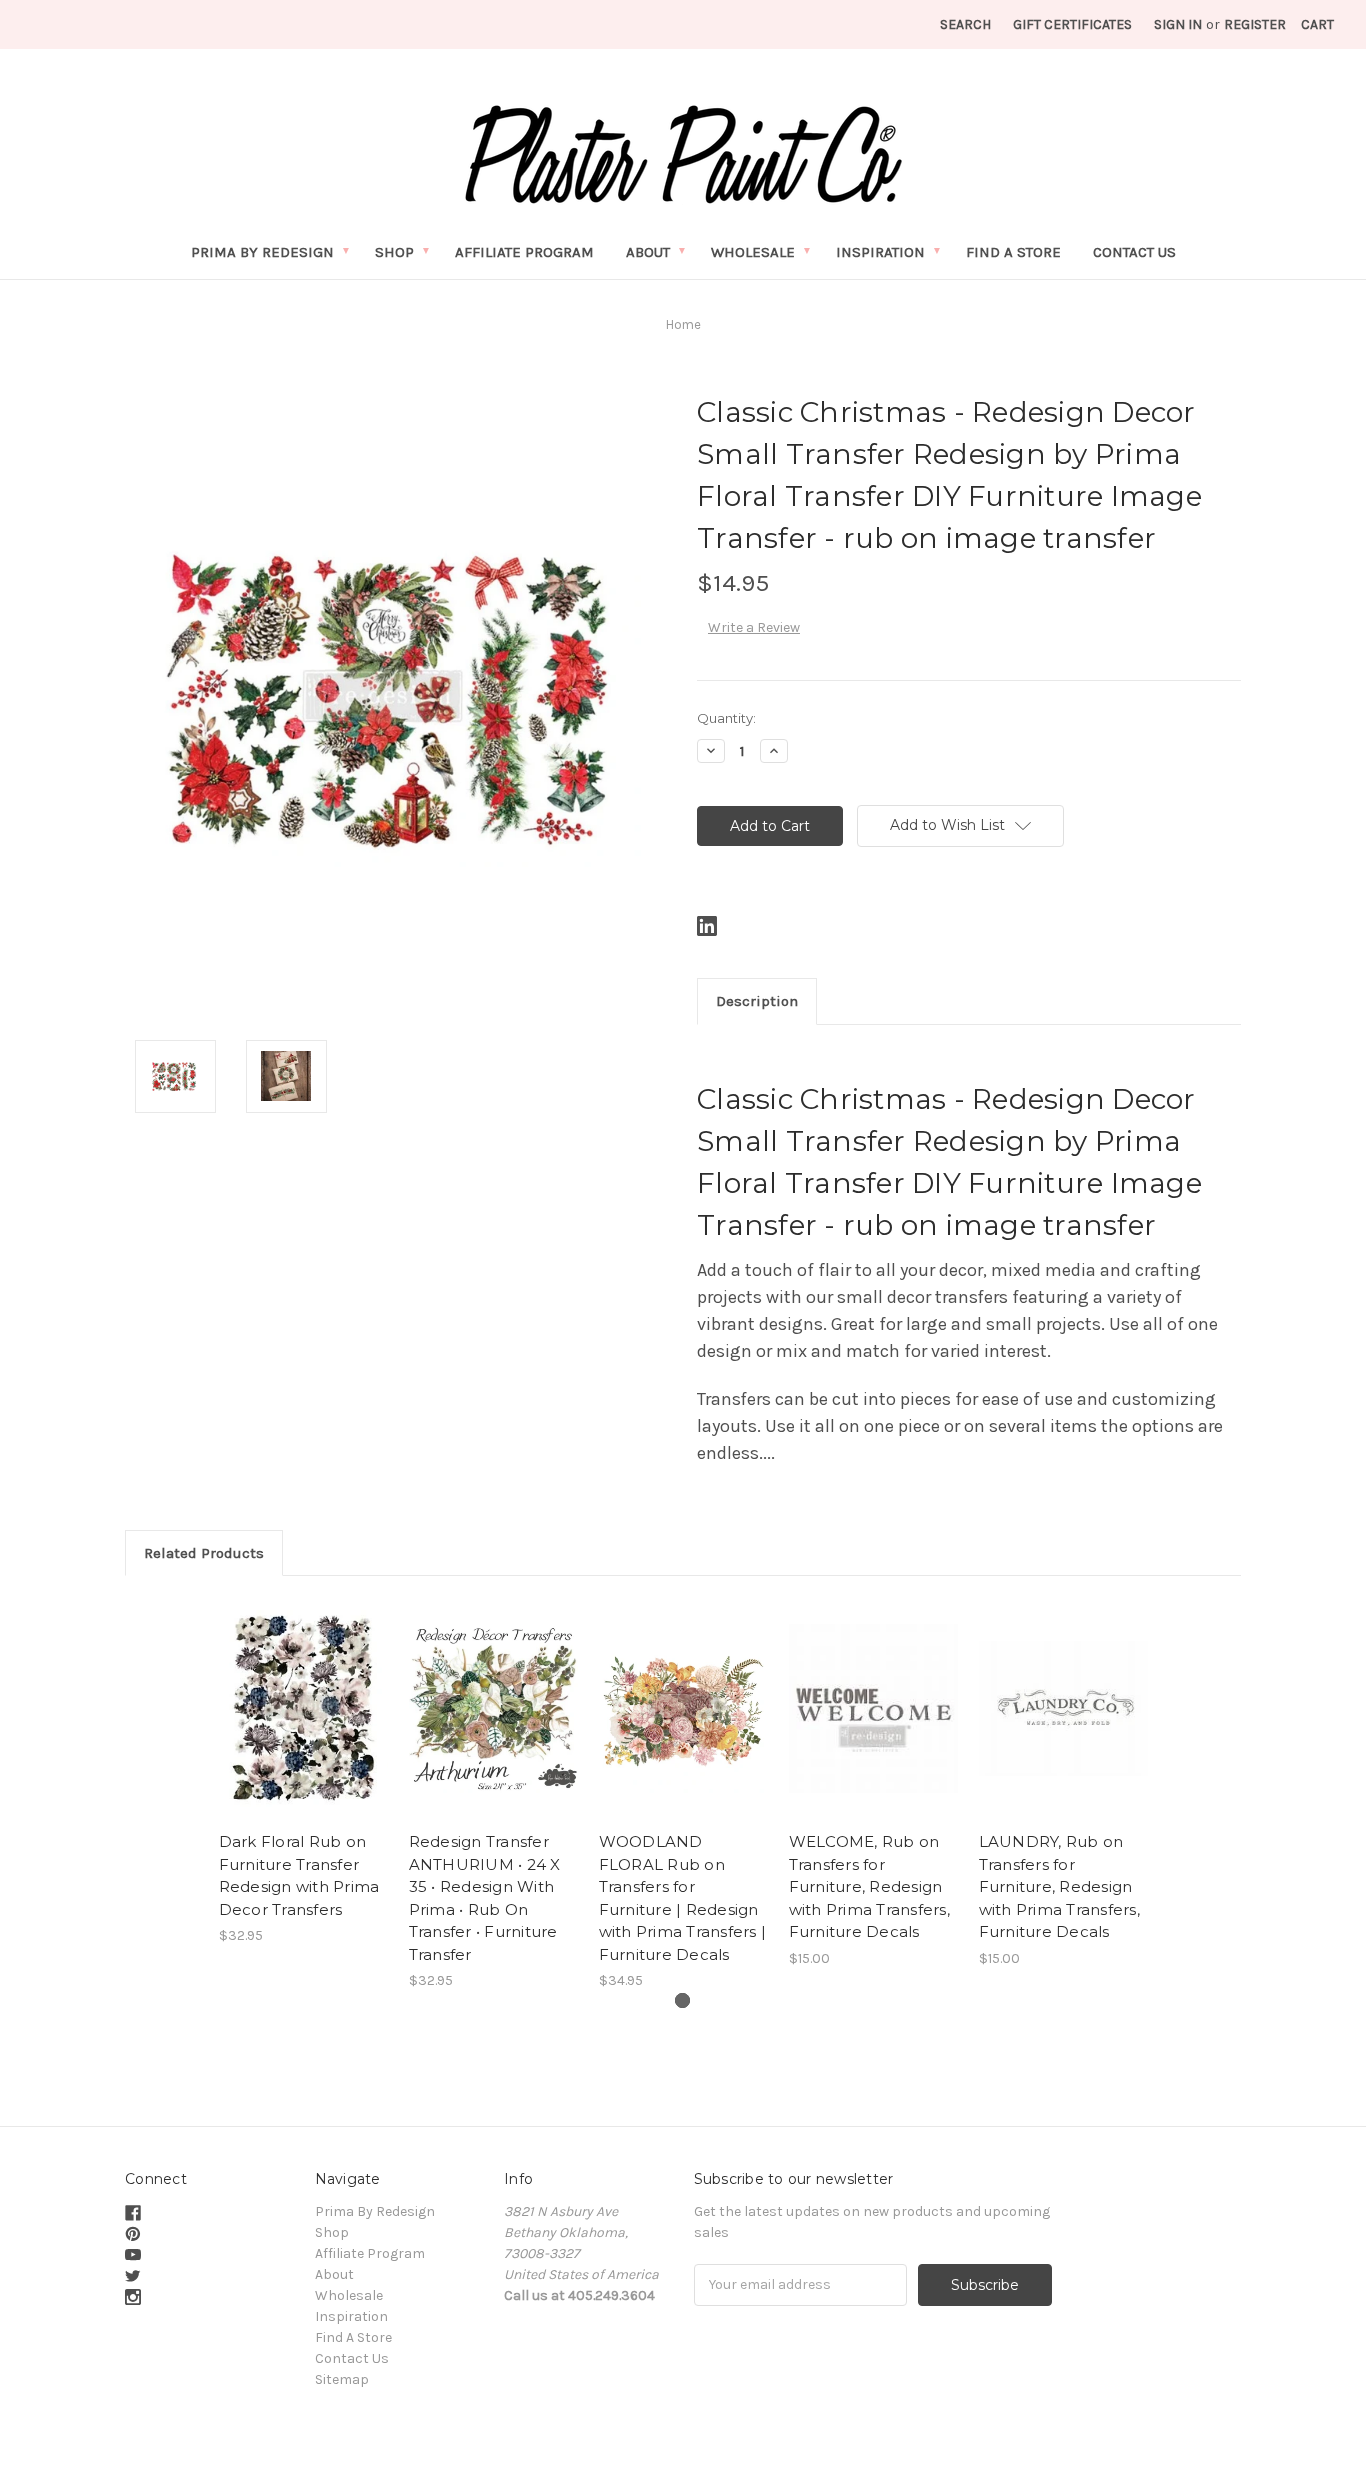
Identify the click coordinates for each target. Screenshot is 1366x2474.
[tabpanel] (303, 1771)
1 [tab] (682, 2000)
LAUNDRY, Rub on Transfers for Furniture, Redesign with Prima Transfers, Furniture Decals (1059, 1886)
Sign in (1178, 24)
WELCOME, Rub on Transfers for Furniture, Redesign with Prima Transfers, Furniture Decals (869, 1886)
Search (965, 24)
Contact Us (1134, 252)
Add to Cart (493, 1726)
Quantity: (726, 718)
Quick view (303, 1709)
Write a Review (754, 627)
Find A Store (1013, 252)
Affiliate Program (524, 252)
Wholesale (753, 252)
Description (757, 1001)
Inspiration (880, 252)
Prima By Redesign (262, 252)
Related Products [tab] (204, 1553)
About (648, 252)
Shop (394, 252)
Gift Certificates (1072, 24)
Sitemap (342, 2379)
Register (1255, 24)
